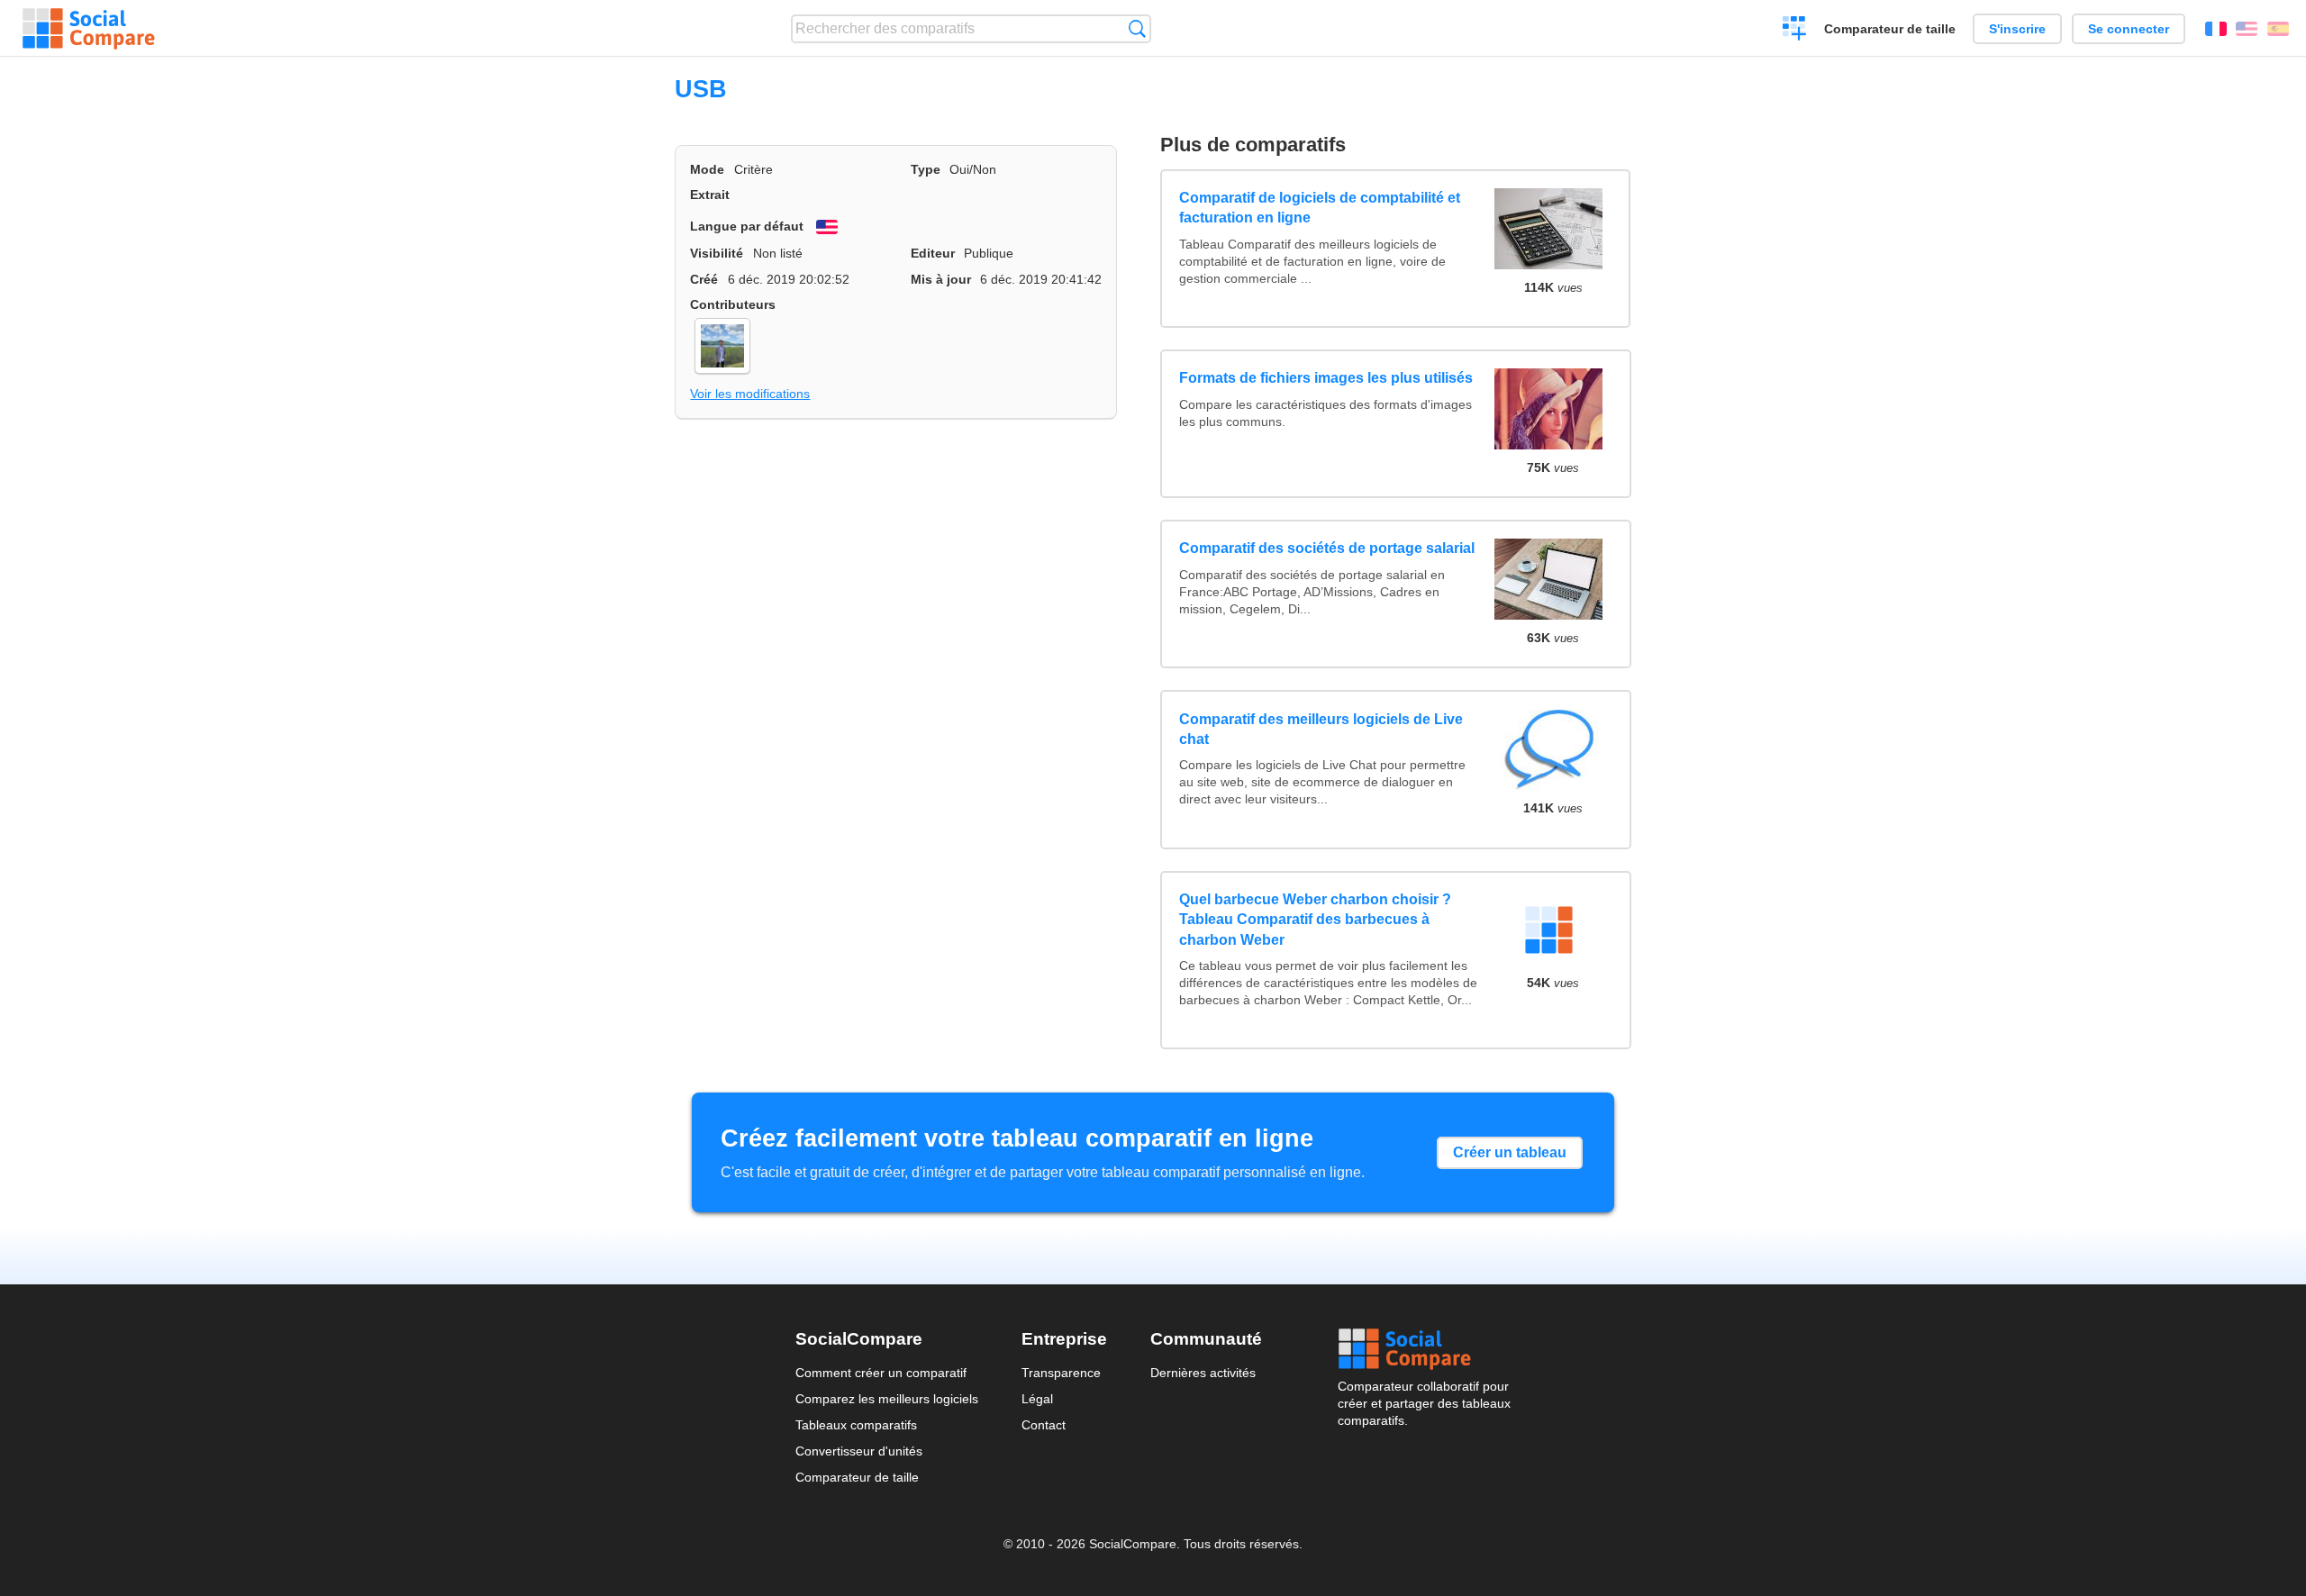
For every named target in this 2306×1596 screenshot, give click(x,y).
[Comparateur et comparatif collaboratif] (89, 29)
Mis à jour (941, 279)
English (2247, 29)
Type (926, 169)
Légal (1037, 1399)
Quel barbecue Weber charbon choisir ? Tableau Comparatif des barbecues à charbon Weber (1315, 920)
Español (2278, 29)
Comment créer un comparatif (881, 1373)
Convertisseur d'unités (859, 1451)
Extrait (710, 195)
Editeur (933, 253)
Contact (1044, 1425)
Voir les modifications (750, 394)
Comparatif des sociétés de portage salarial (1327, 548)
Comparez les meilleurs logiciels (887, 1399)
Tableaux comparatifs (856, 1425)
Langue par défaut (747, 226)
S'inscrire (2017, 29)
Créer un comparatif (1795, 31)
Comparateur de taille (1890, 29)
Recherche (1137, 28)
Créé (704, 279)
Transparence (1061, 1373)
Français (2216, 29)
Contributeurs (733, 304)
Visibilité (717, 253)
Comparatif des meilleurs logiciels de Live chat (1321, 729)
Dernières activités (1203, 1373)
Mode (707, 169)
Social (1424, 1349)
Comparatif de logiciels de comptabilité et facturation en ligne (1320, 208)
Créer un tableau (1510, 1152)
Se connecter (2129, 29)
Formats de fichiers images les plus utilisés (1326, 378)
